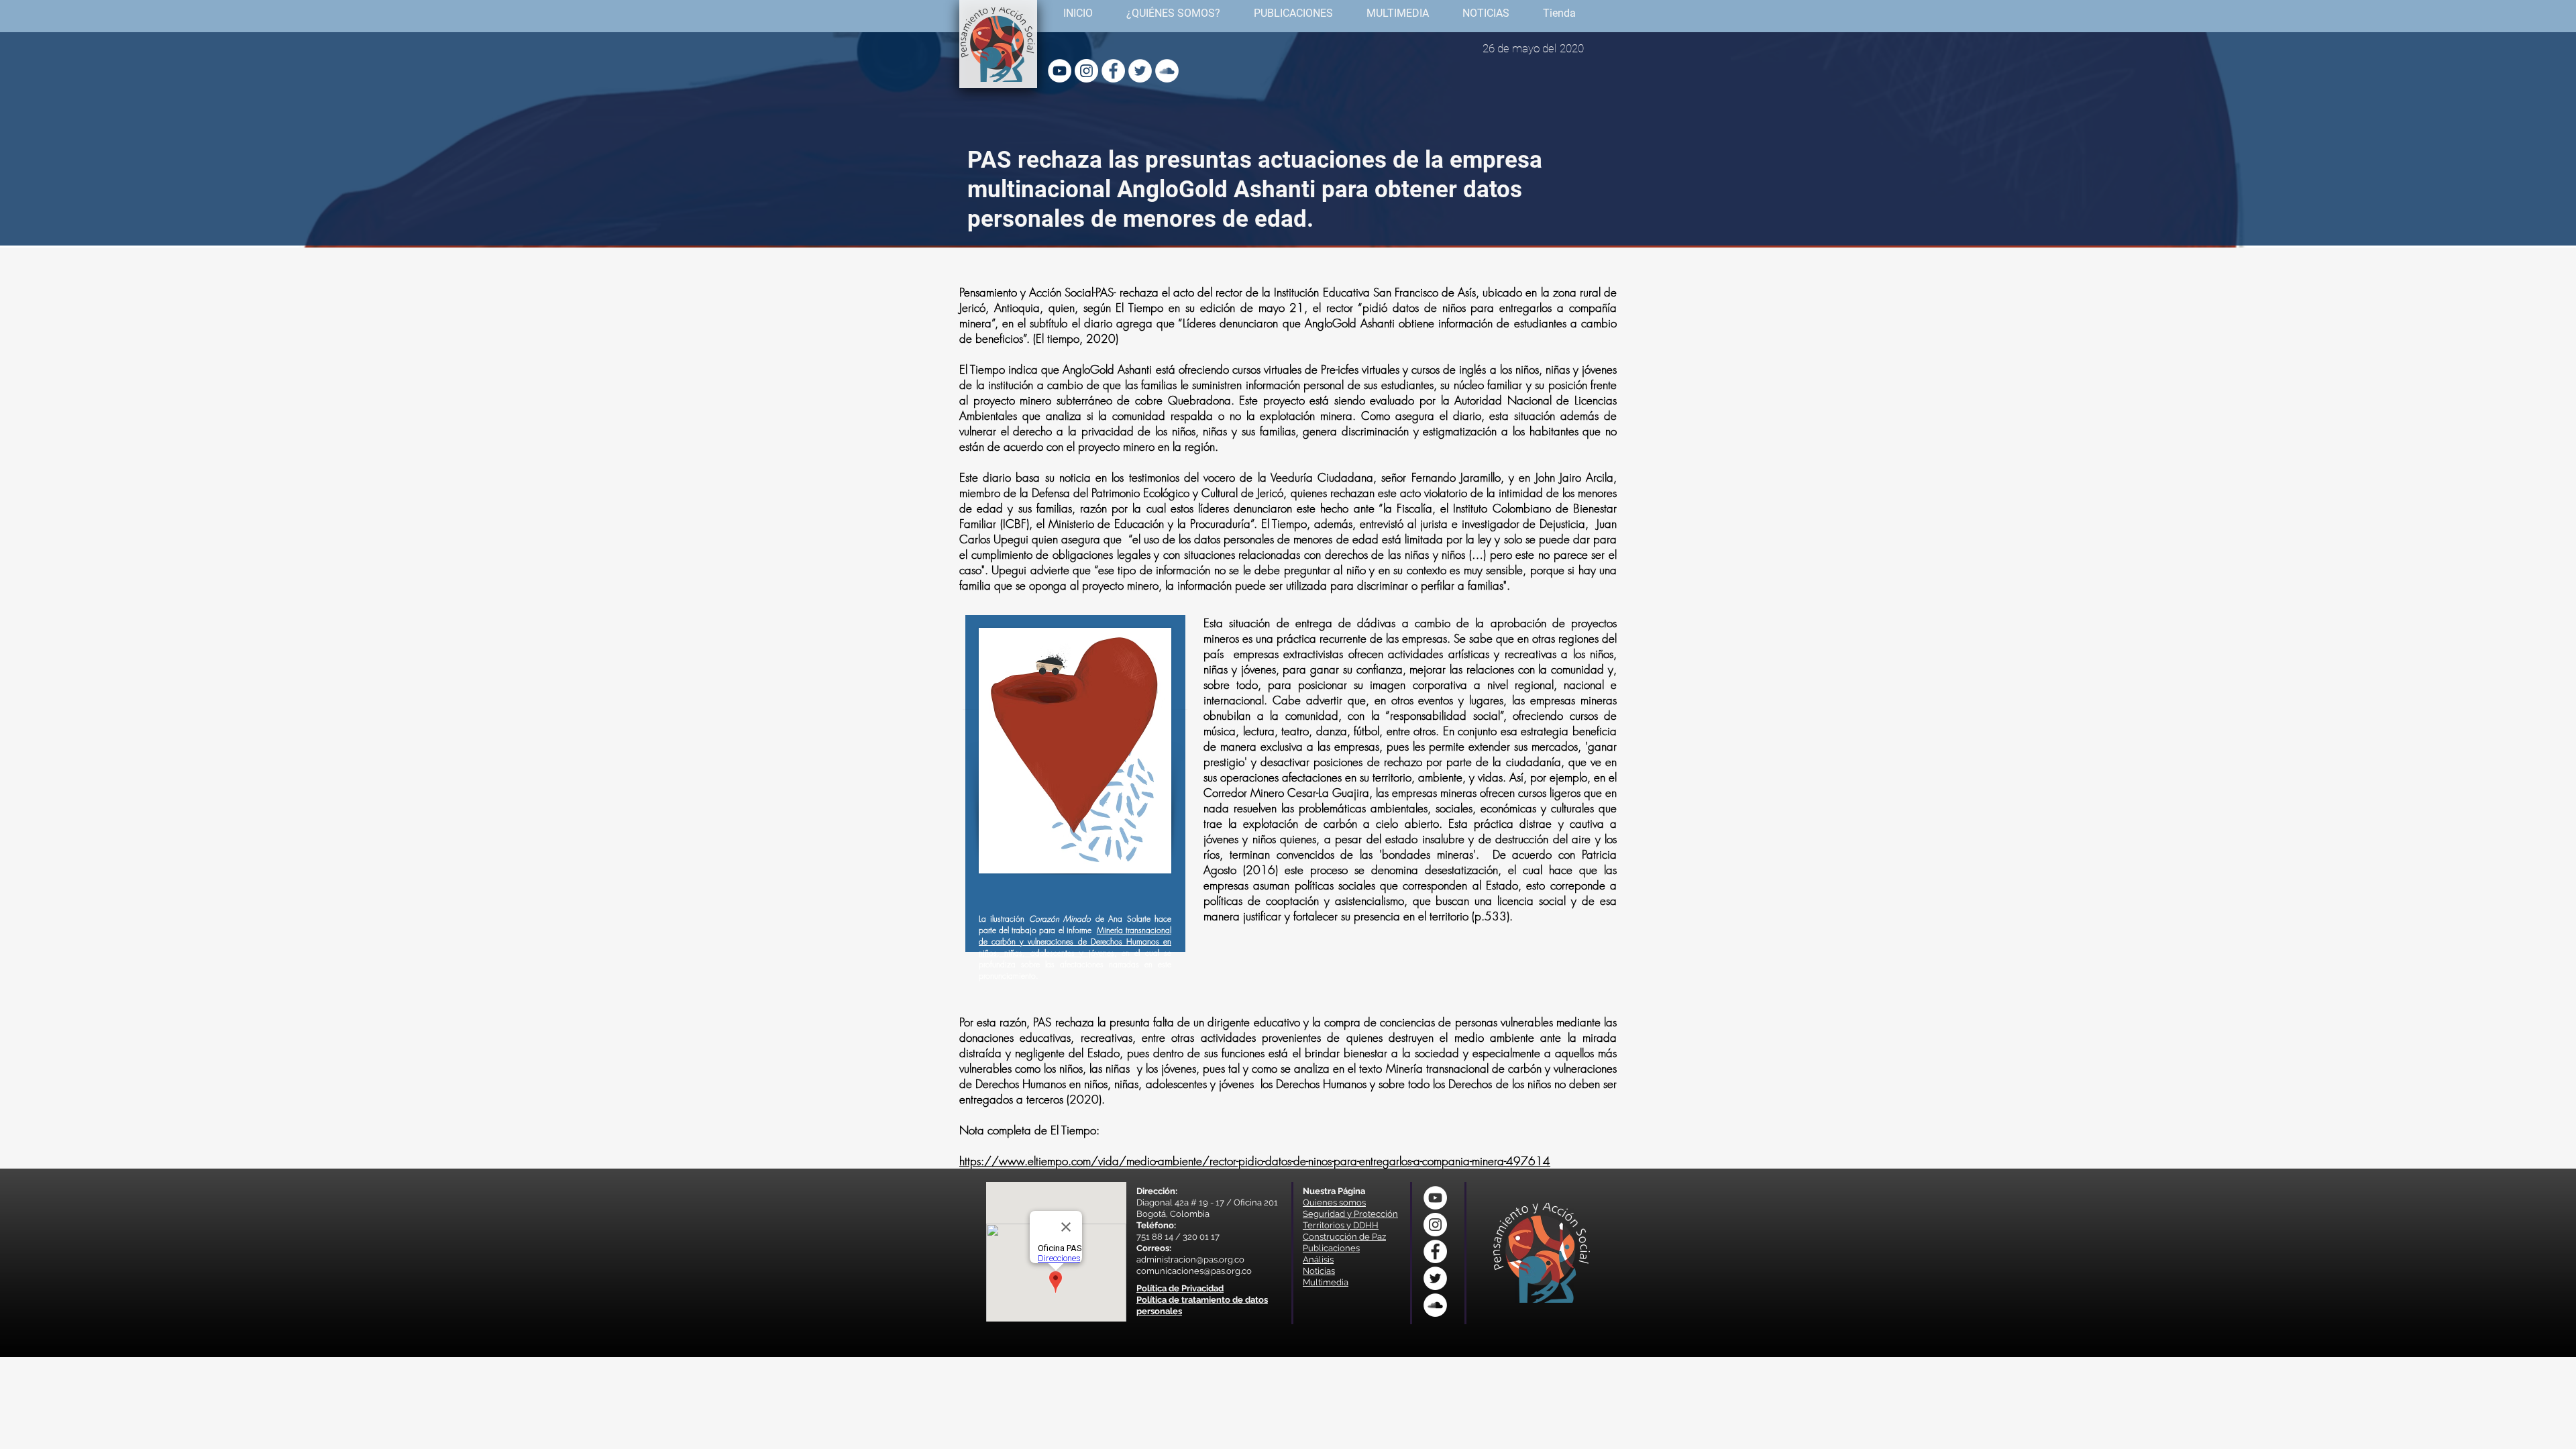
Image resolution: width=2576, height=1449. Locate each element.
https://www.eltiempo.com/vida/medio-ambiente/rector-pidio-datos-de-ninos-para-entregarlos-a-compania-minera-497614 (1255, 1161)
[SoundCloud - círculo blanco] (1167, 71)
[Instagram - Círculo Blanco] (1086, 71)
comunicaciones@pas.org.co (1194, 1271)
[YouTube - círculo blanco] (1060, 71)
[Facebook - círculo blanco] (1113, 71)
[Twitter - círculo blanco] (1140, 71)
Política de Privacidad (1180, 1288)
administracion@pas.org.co (1190, 1259)
